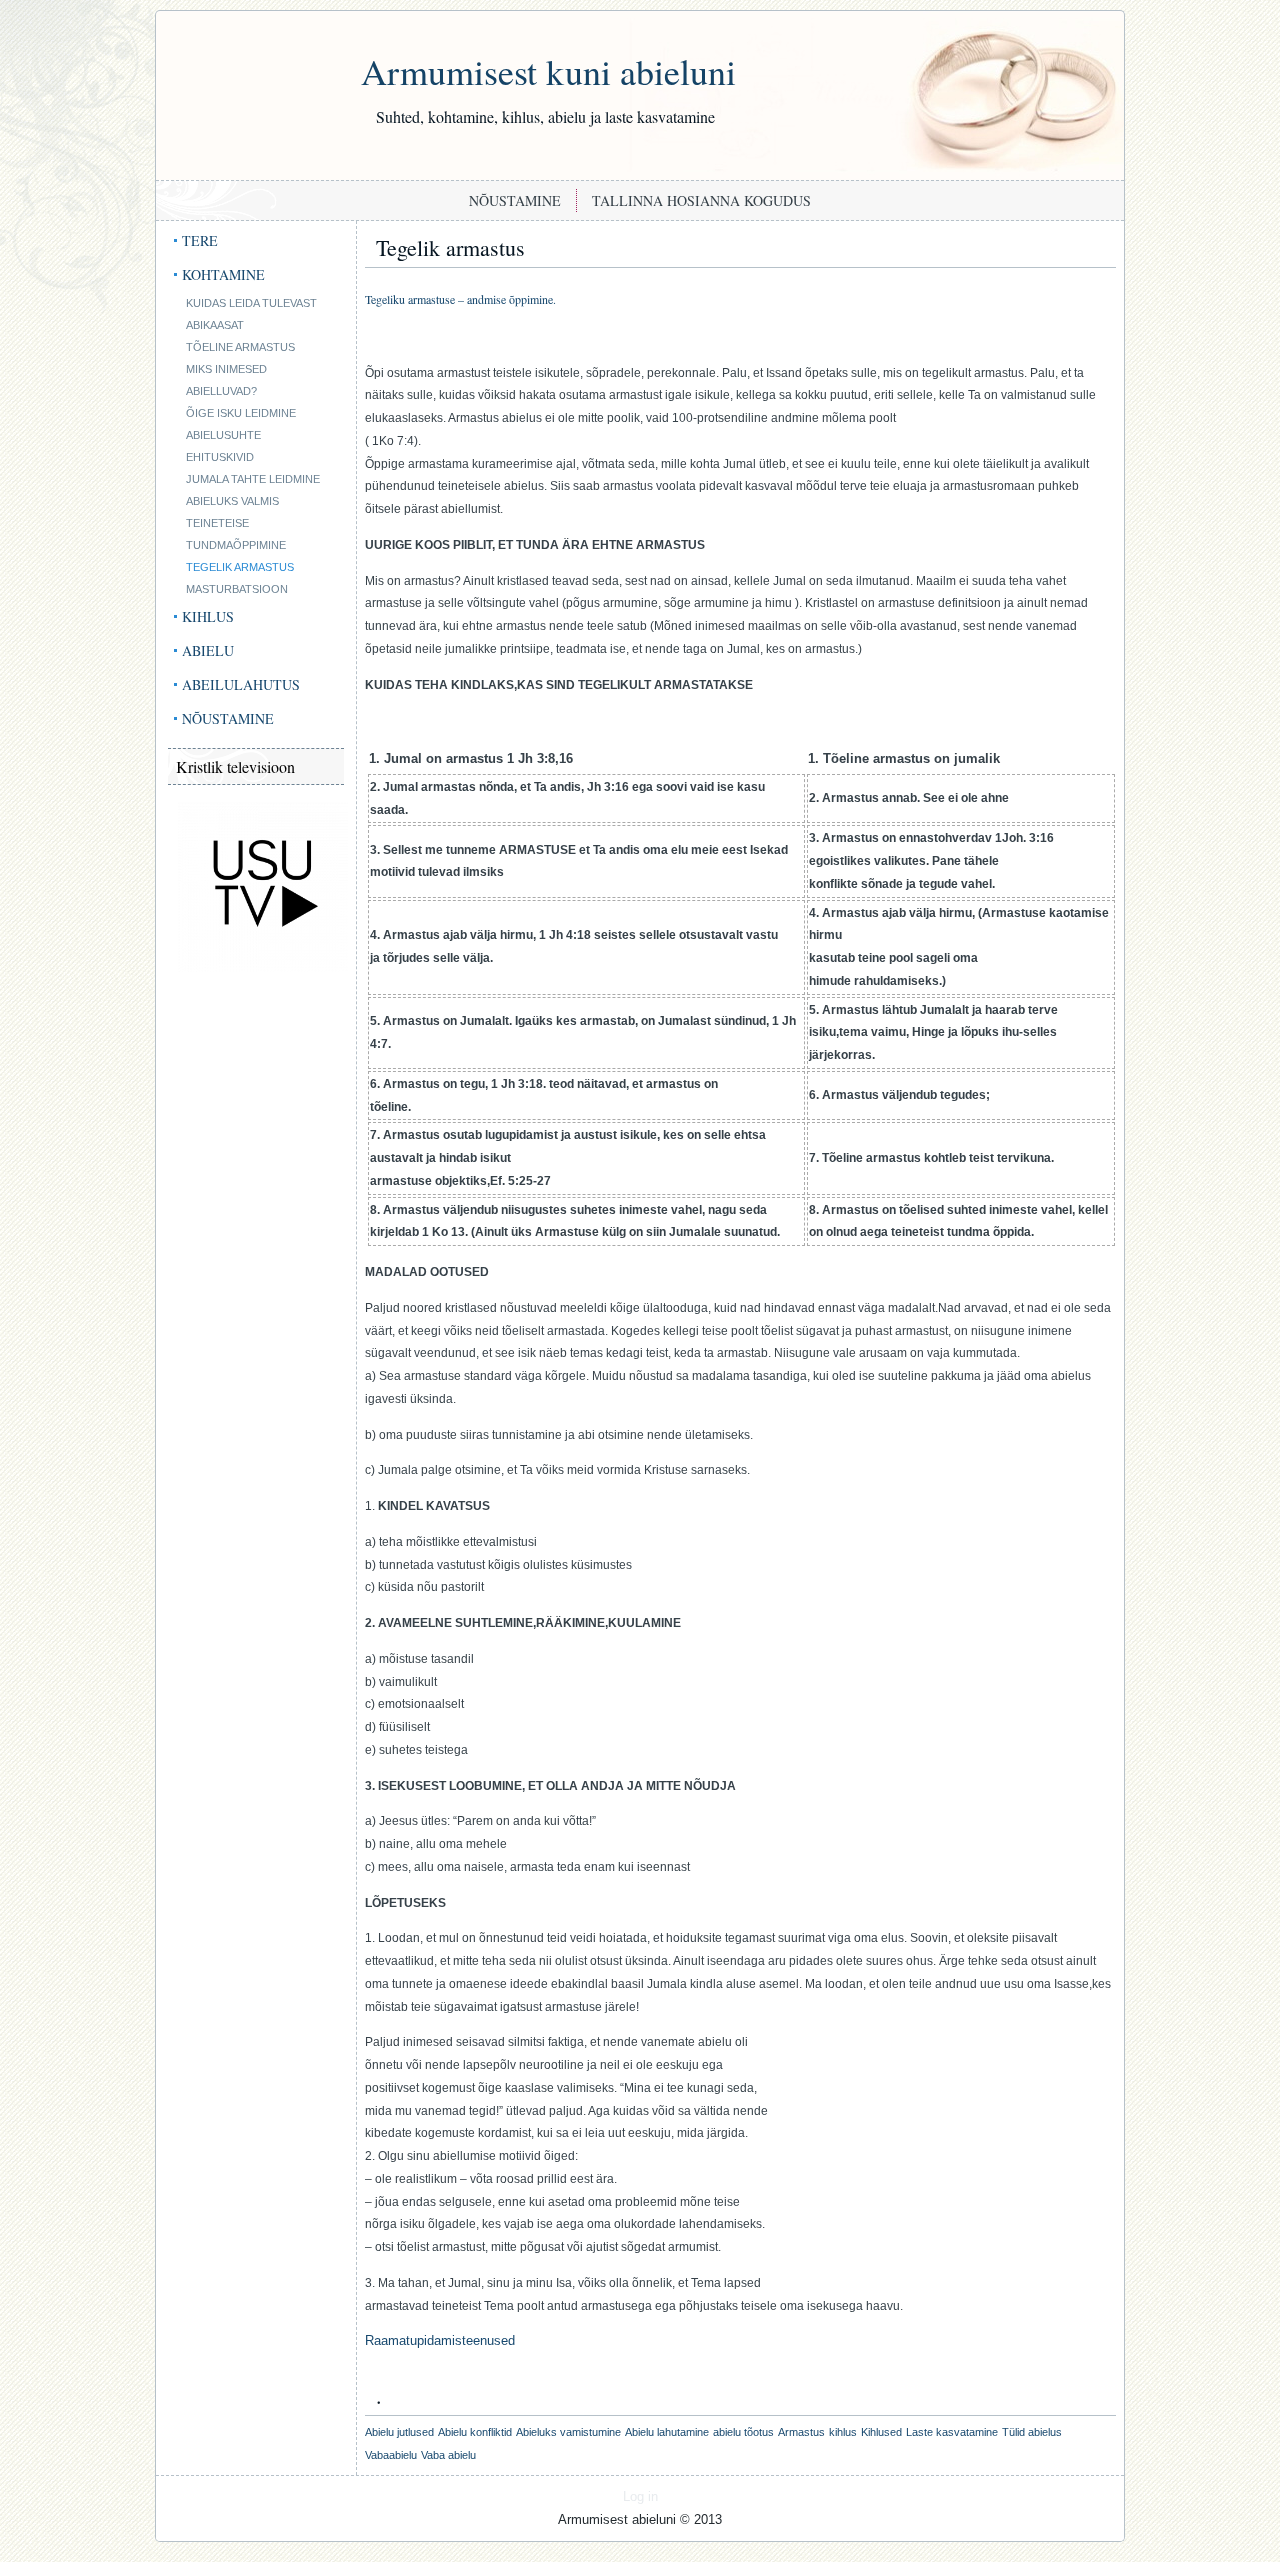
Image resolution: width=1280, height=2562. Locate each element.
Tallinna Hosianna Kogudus (701, 200)
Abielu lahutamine (667, 2432)
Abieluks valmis (232, 501)
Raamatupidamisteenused (440, 2340)
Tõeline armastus (240, 347)
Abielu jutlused (399, 2432)
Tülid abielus (1032, 2432)
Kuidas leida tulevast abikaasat (251, 314)
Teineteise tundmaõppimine (236, 534)
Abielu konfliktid (475, 2432)
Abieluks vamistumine (568, 2432)
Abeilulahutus (241, 684)
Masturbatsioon (237, 589)
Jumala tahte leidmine (253, 479)
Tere (200, 240)
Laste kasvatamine (952, 2432)
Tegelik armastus (240, 567)
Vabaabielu (391, 2455)
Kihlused (881, 2432)
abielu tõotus (743, 2432)
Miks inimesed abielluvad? (226, 380)
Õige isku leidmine (241, 413)
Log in (640, 2496)
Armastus (801, 2432)
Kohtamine (223, 274)
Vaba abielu (448, 2455)
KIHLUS (208, 616)
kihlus (843, 2432)
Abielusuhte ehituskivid (223, 446)
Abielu (208, 650)
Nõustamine (515, 200)
